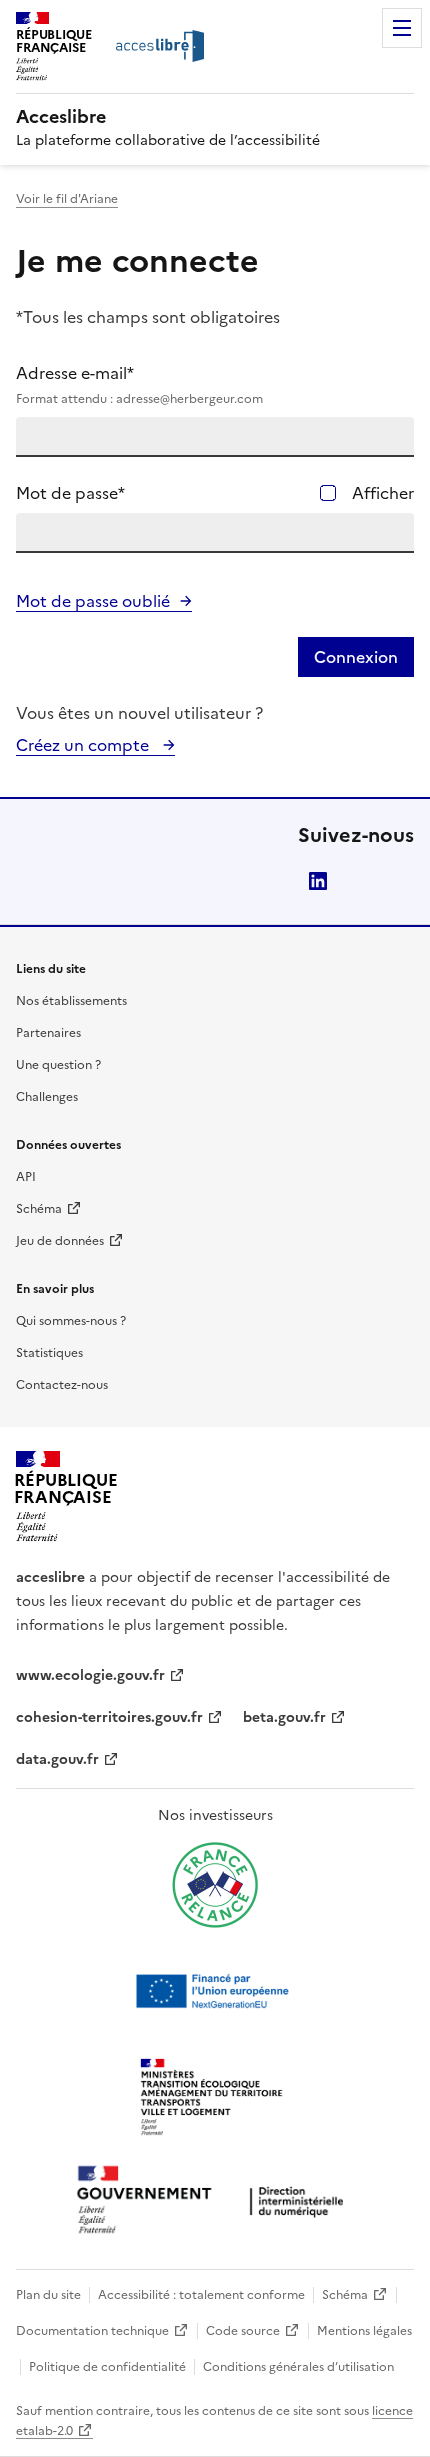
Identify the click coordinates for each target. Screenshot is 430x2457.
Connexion (356, 657)
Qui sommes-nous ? (71, 1321)
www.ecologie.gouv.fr (90, 1675)
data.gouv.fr (57, 1759)
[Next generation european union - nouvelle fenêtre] (215, 1991)
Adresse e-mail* (139, 384)
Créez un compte (84, 745)
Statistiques (49, 1353)
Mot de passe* (70, 493)
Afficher (383, 493)
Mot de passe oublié (93, 601)
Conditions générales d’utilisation (298, 2367)
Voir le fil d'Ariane (67, 199)
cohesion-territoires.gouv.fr (109, 1717)
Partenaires (48, 1033)
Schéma (39, 1209)
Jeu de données (60, 1241)
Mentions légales (364, 2331)
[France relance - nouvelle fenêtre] (215, 1885)
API (26, 1177)
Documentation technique (92, 2331)
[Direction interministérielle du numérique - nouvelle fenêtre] (215, 2201)
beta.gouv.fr (284, 1717)
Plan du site (48, 2295)
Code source (243, 2331)
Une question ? (58, 1065)
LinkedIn (318, 881)
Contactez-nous (62, 1385)
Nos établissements (71, 1001)
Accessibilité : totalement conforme (201, 2295)
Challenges (47, 1097)
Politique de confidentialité (107, 2367)
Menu (402, 28)
